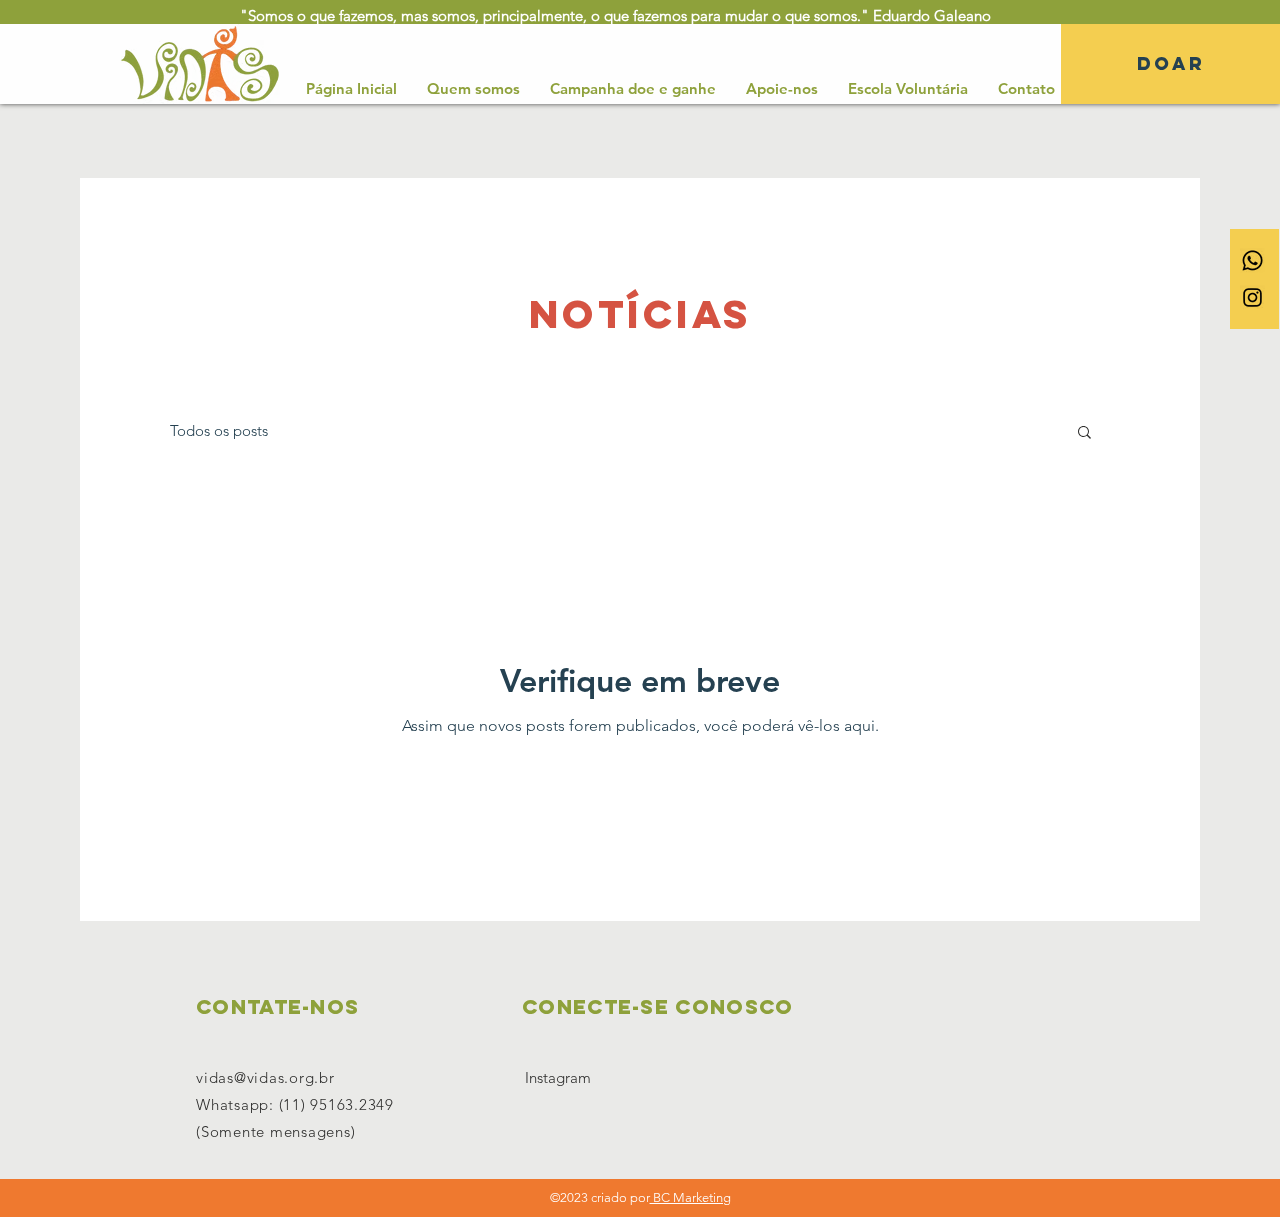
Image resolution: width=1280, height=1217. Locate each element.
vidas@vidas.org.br (265, 1077)
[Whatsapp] (1252, 260)
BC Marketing (690, 1197)
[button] (1084, 433)
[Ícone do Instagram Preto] (1252, 297)
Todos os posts (219, 430)
